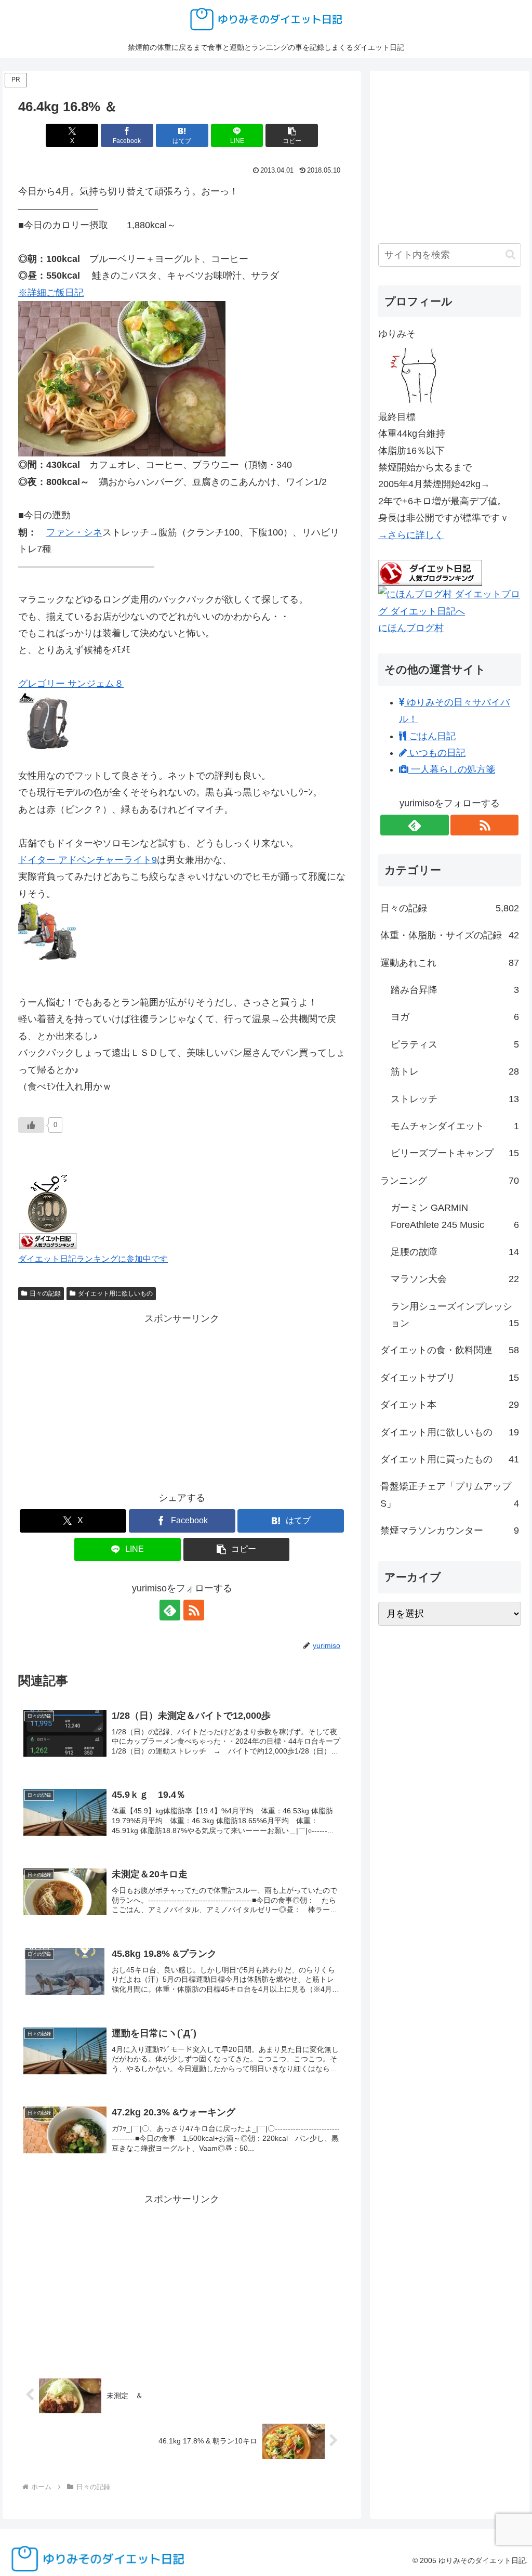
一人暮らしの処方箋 (452, 769)
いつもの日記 (436, 753)
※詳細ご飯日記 (51, 293)
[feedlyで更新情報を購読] (170, 1610)
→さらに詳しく (411, 535)
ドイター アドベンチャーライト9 (88, 860)
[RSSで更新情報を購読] (194, 1610)
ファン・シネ (74, 532)
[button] (292, 135)
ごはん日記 (431, 736)
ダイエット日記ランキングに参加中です (93, 1259)
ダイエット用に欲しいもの (115, 1293)
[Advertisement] (182, 1400)
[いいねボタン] (31, 1125)
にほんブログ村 (411, 628)
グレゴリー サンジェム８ (71, 684)
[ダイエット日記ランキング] (48, 1210)
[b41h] (122, 378)
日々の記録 (45, 1293)
